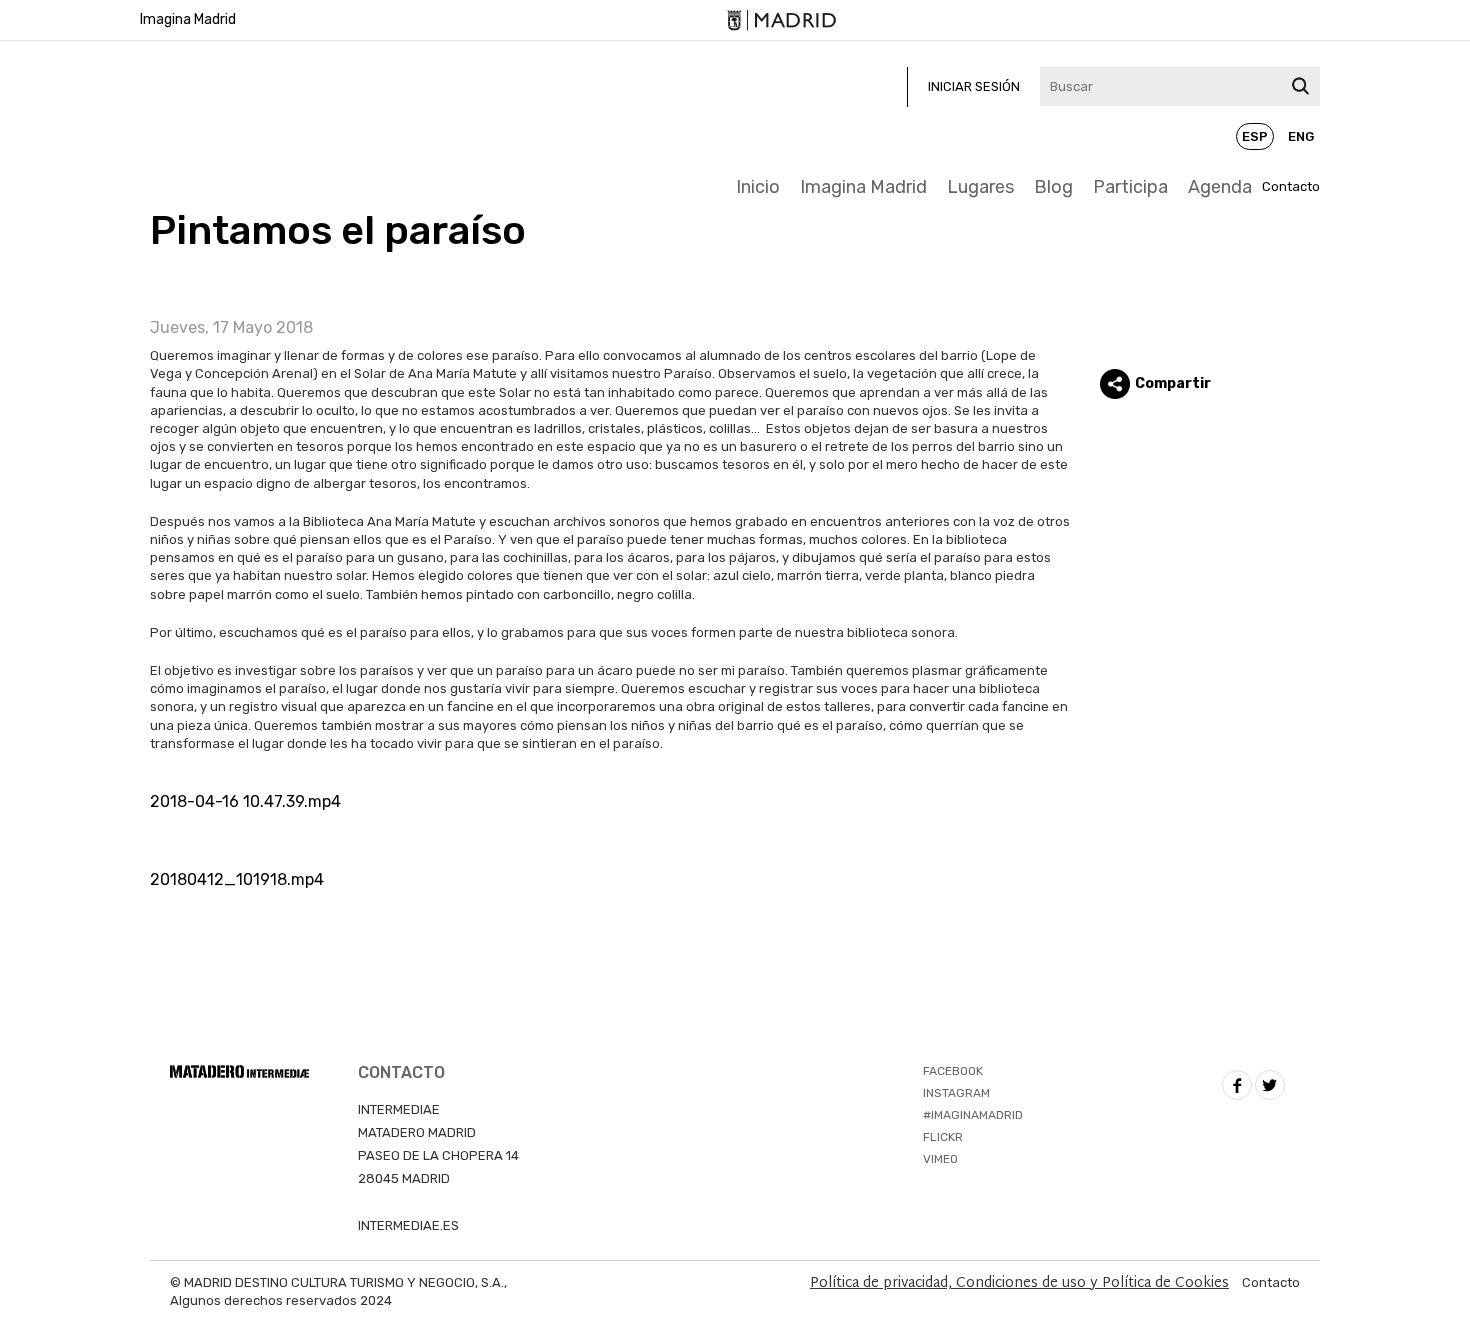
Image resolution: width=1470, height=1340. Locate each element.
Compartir (1173, 383)
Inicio (758, 187)
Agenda (1220, 187)
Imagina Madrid (188, 19)
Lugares (980, 187)
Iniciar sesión (974, 86)
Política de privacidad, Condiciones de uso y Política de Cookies (1019, 1283)
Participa (1130, 187)
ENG (1301, 136)
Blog (1053, 187)
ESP (1255, 136)
